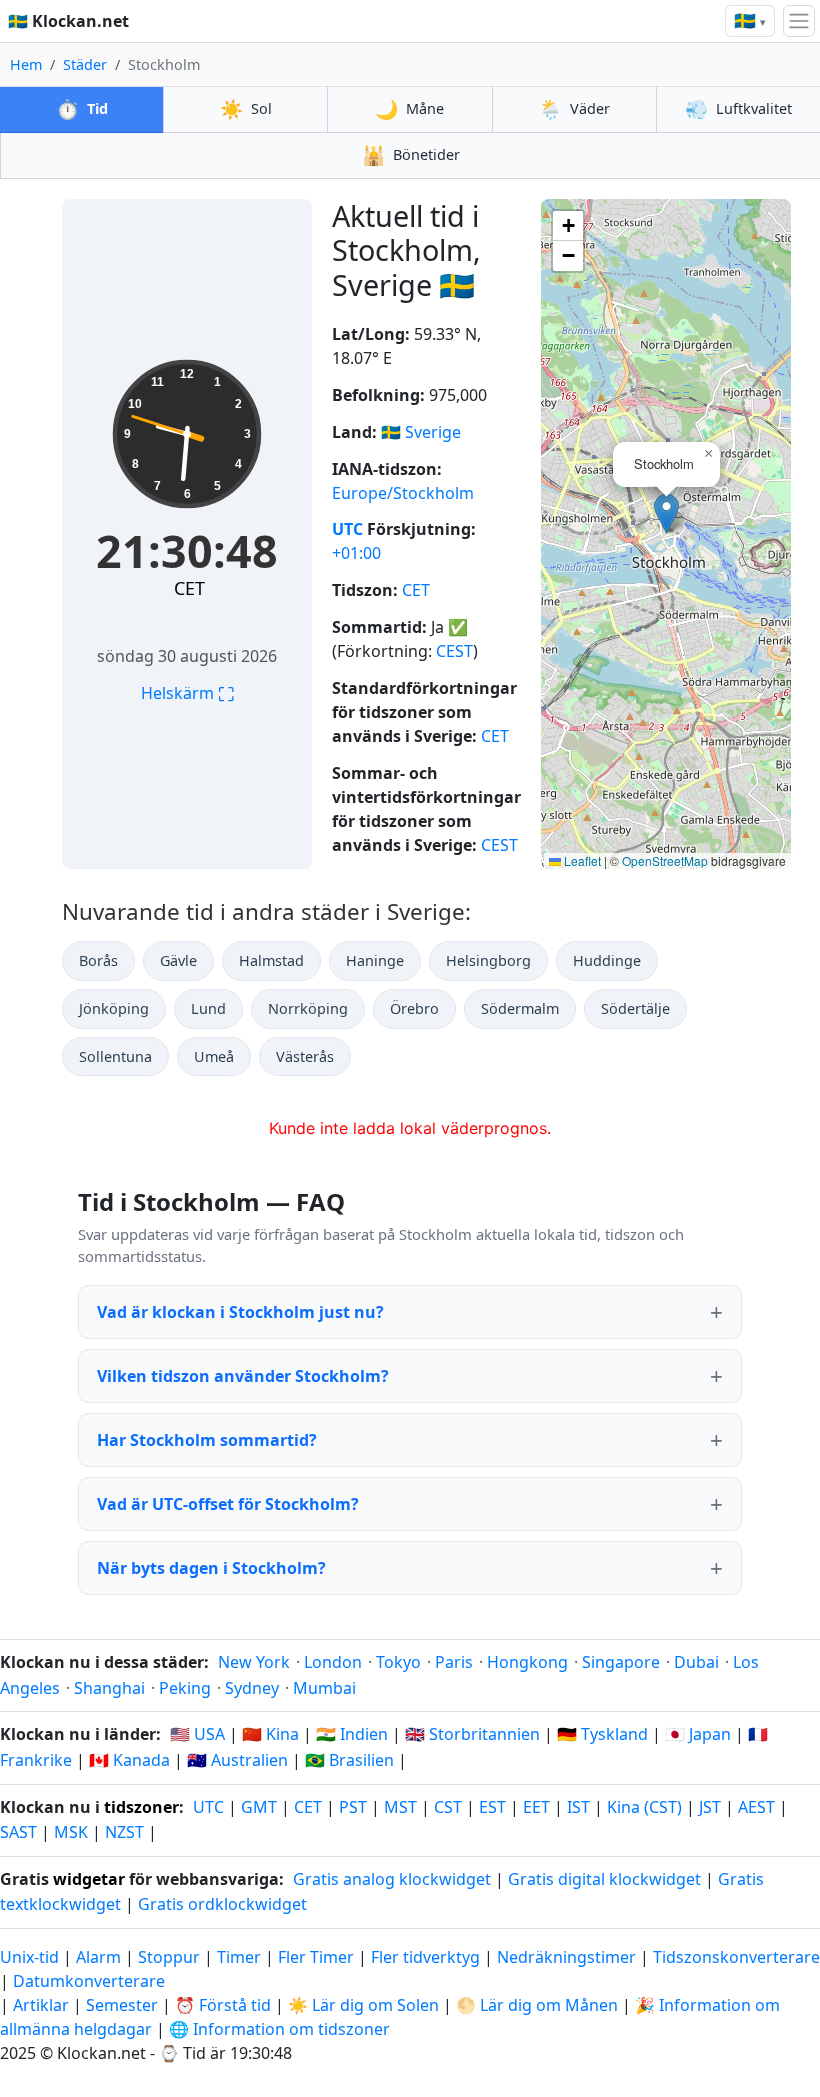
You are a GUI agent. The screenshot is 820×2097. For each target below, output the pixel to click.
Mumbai (324, 1688)
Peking (185, 1688)
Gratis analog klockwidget (392, 1879)
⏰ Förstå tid (223, 2005)
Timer (239, 1957)
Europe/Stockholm (403, 493)
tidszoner (141, 1807)
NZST (124, 1832)
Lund (208, 1008)
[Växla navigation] (799, 21)
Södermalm (520, 1008)
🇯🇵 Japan (698, 1734)
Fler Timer (316, 1957)
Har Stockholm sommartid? (207, 1440)
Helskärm (187, 693)
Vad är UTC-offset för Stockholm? (228, 1504)
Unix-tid (29, 1957)
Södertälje (635, 1008)
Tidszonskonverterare (736, 1957)
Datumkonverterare (89, 1981)
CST (448, 1807)
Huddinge (607, 960)
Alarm (98, 1957)
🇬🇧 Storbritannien (472, 1734)
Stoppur (169, 1957)
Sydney (252, 1688)
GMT (259, 1807)
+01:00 (356, 553)
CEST (454, 651)
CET (189, 588)
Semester (122, 2005)
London (333, 1662)
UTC (347, 529)
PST (353, 1807)
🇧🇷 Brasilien (349, 1760)
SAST (18, 1832)
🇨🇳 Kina (270, 1734)
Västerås (305, 1056)
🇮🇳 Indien (352, 1734)
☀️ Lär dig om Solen (363, 2005)
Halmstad (271, 960)
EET (536, 1807)
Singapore (621, 1662)
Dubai (696, 1662)
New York (254, 1662)
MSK (71, 1832)
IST (578, 1807)
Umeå (214, 1056)
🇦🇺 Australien (237, 1760)
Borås (98, 960)
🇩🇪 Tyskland (602, 1734)
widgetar (89, 1879)
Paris (454, 1662)
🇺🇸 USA (197, 1734)
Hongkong (527, 1662)
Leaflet (581, 860)
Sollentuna (115, 1056)
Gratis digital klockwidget (604, 1879)
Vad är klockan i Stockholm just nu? (240, 1312)
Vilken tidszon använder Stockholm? (243, 1376)
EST (492, 1807)
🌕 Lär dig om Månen (537, 2005)
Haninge (375, 960)
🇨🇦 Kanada (129, 1760)
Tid (82, 108)
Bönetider (411, 154)
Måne (409, 108)
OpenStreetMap (665, 860)
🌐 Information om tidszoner (279, 2029)
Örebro (414, 1008)
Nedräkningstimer (568, 1957)
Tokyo (398, 1662)
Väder (574, 108)
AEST (756, 1807)
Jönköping (114, 1008)
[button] (666, 513)
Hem (26, 64)
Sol (246, 108)
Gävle (178, 960)
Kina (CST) (644, 1807)
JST (710, 1807)
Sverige (433, 432)
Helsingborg (488, 960)
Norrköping (308, 1008)
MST (400, 1807)
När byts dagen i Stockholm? (211, 1568)
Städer (85, 64)
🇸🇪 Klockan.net (68, 21)
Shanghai (109, 1688)
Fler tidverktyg (427, 1957)
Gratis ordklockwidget (222, 1904)
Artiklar (41, 2005)
